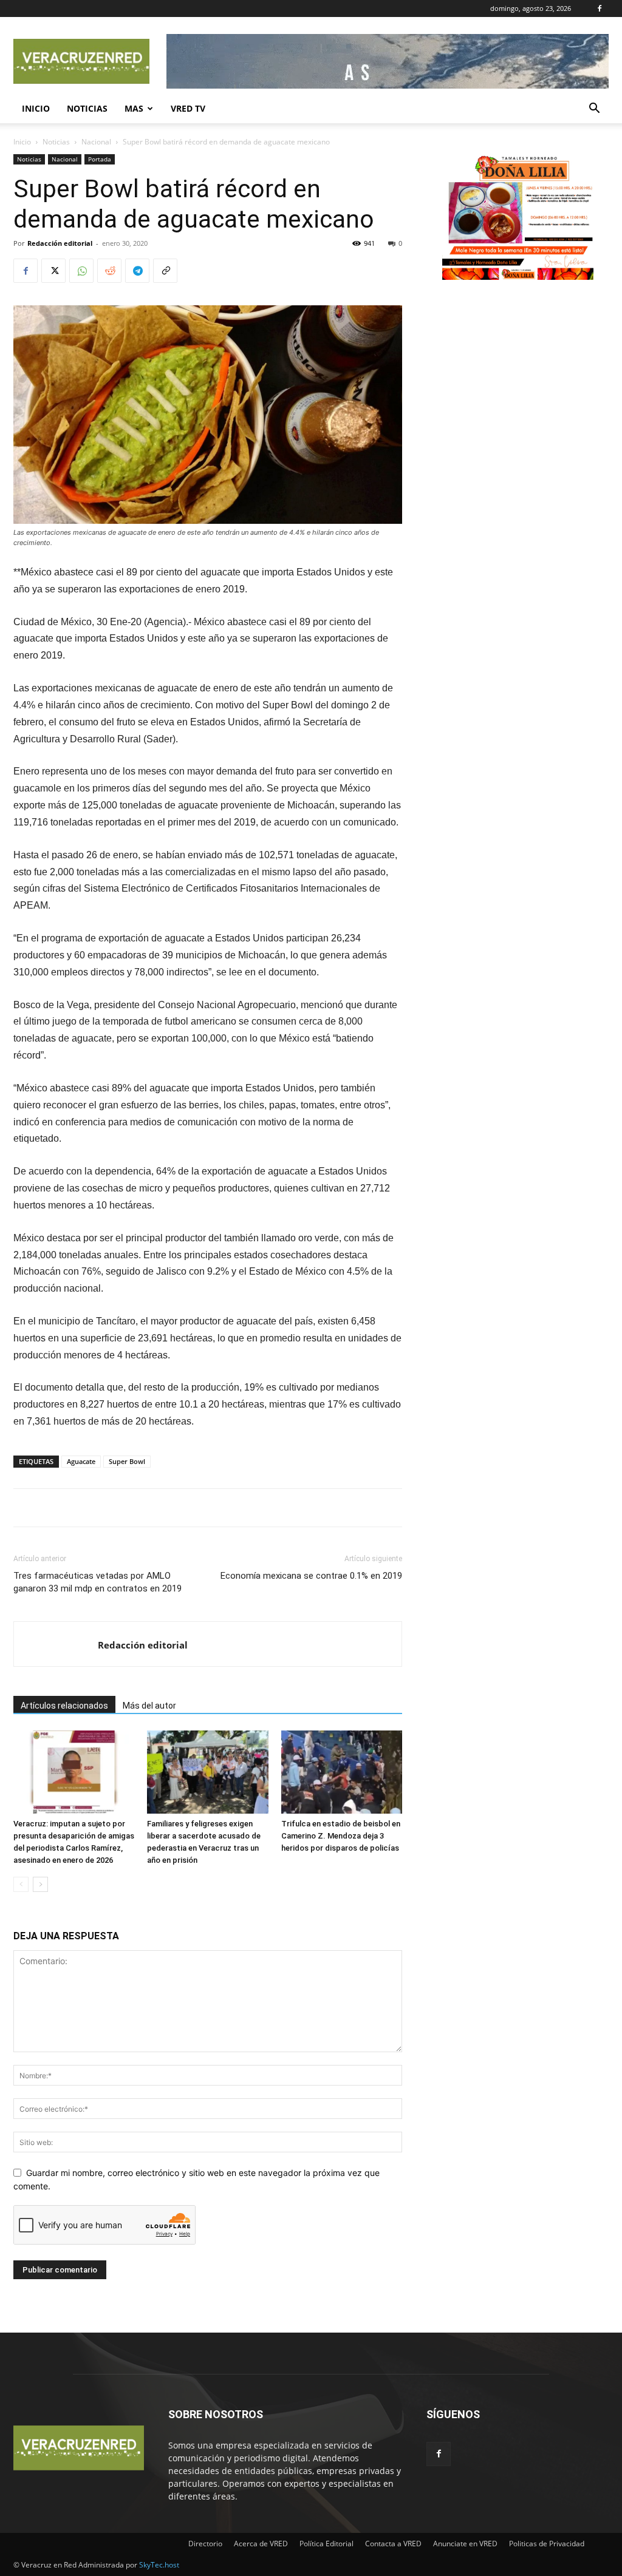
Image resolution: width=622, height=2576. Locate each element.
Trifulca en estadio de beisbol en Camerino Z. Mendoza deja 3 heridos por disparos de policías (341, 1836)
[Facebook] (600, 8)
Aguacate (81, 1461)
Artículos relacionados (64, 1706)
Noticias (87, 108)
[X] (53, 271)
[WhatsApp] (81, 271)
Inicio (36, 108)
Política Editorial (326, 2544)
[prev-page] (21, 1884)
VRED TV (188, 108)
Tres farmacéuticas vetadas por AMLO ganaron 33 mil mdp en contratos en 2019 (97, 1582)
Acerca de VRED (261, 2544)
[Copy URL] (165, 271)
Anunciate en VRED (465, 2544)
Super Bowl (127, 1461)
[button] (594, 110)
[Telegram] (137, 271)
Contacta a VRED (393, 2544)
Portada (100, 159)
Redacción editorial (60, 243)
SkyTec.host (159, 2565)
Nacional (96, 142)
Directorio (205, 2544)
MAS (134, 108)
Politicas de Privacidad (547, 2544)
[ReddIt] (109, 271)
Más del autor (149, 1706)
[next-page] (40, 1884)
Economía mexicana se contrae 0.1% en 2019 (311, 1576)
